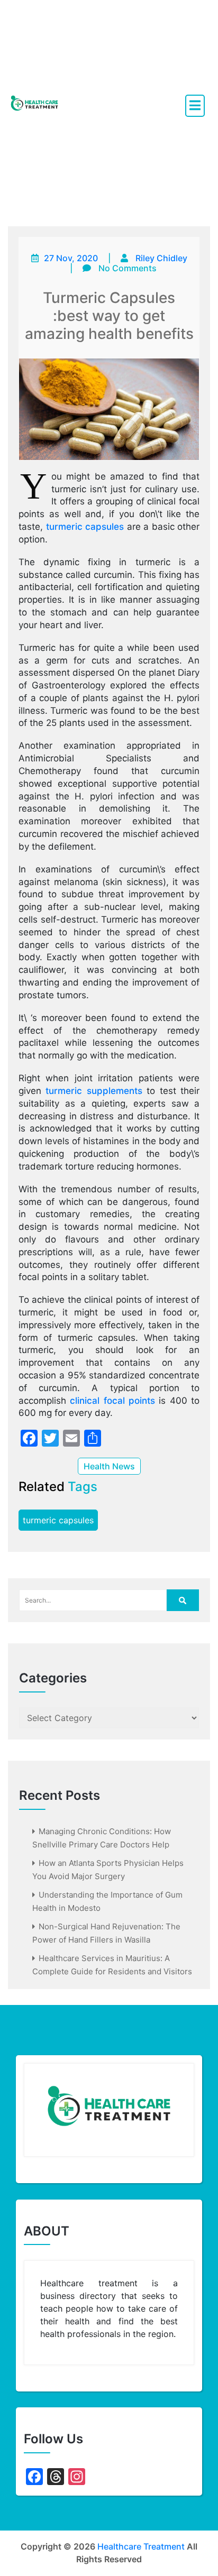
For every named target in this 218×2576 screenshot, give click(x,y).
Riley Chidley (161, 258)
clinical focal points (112, 1401)
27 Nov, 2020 (71, 258)
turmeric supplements (94, 1091)
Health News (109, 1466)
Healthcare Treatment (141, 2546)
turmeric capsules (85, 527)
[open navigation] (195, 106)
